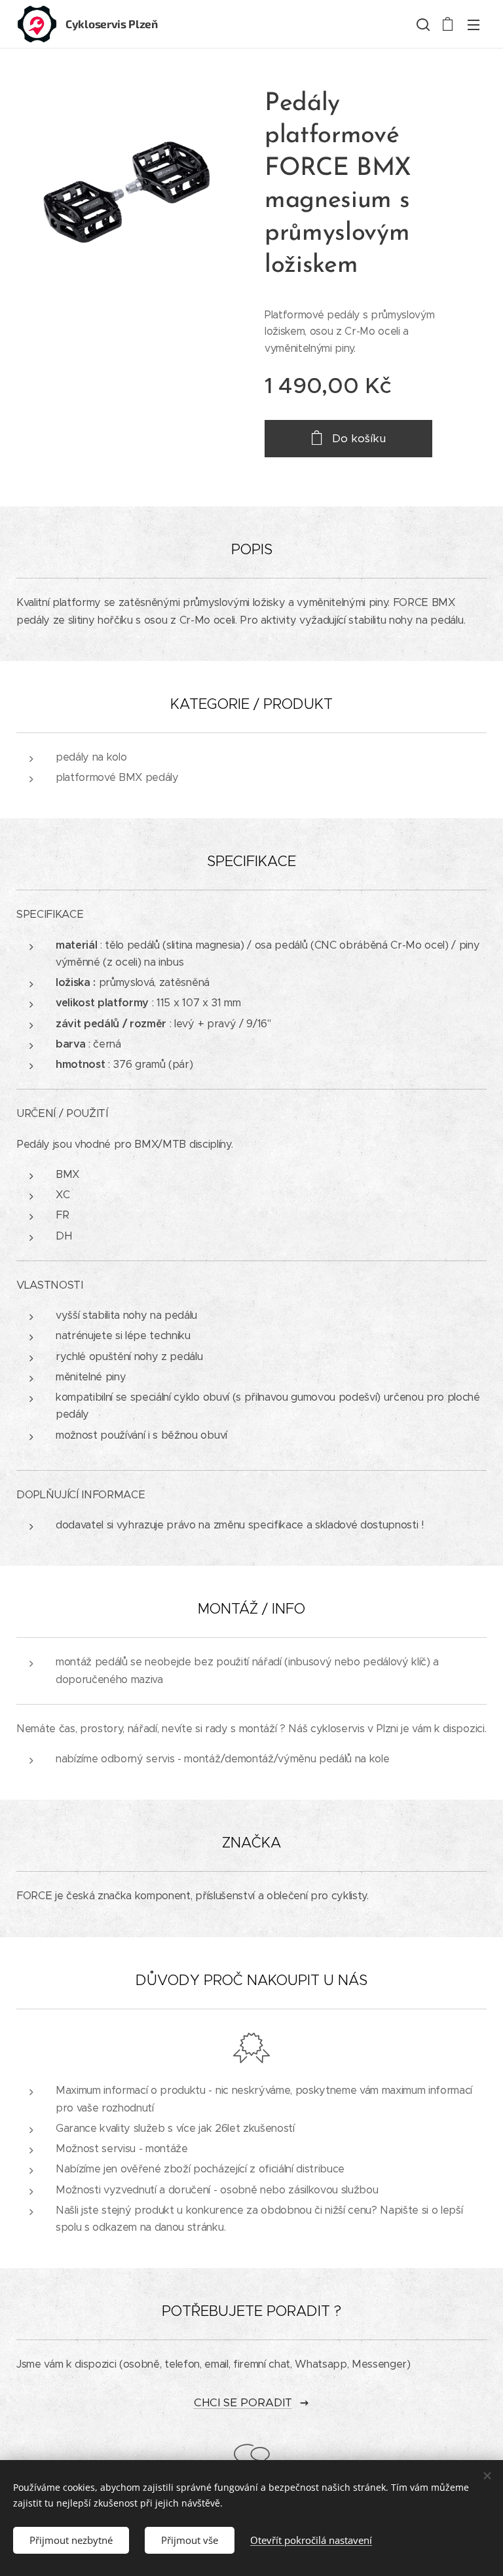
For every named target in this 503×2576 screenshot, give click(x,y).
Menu (474, 24)
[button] (422, 24)
